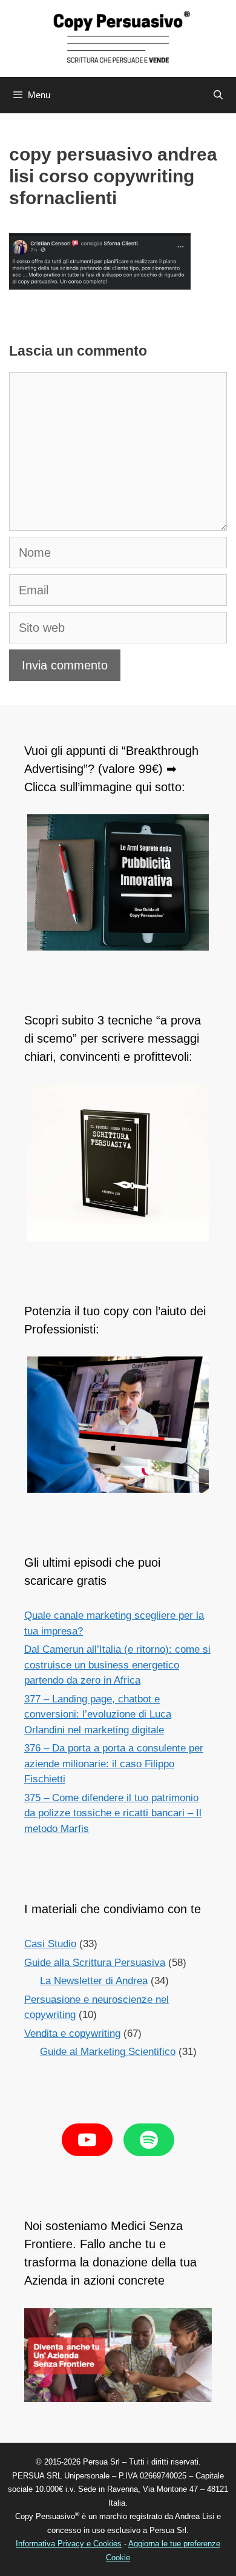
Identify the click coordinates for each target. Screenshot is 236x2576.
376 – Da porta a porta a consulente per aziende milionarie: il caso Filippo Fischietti (114, 1764)
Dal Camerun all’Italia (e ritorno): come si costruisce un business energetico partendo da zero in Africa (117, 1665)
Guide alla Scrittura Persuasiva (95, 1963)
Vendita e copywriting (72, 2033)
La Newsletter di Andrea (94, 1981)
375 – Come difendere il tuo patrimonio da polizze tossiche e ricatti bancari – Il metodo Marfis (113, 1813)
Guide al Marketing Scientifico (108, 2052)
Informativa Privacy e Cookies (69, 2544)
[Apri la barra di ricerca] (218, 95)
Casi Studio (50, 1944)
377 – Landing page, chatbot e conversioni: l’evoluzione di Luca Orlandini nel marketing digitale (98, 1715)
